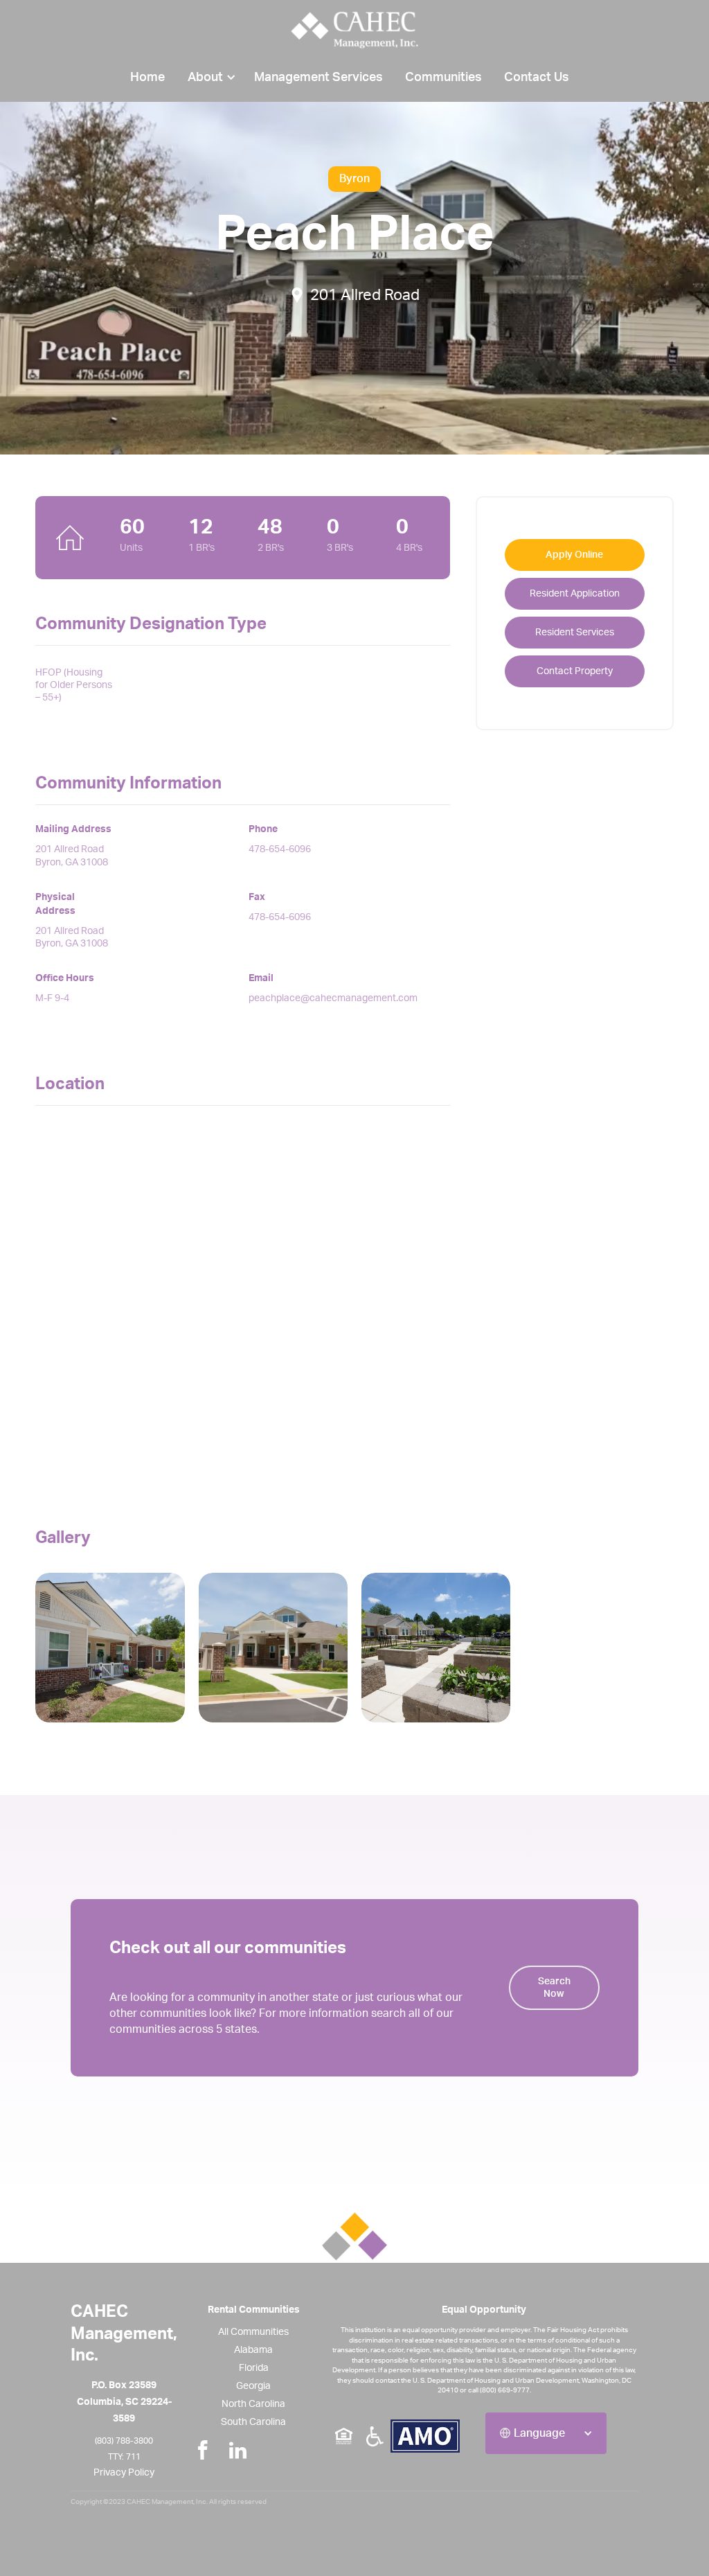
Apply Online (574, 555)
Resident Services (575, 633)
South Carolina (253, 2422)
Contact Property (575, 671)
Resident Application (575, 594)
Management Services (318, 78)
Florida (254, 2368)
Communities (443, 78)
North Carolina (253, 2404)
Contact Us (537, 78)
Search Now (554, 1988)
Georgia (253, 2386)
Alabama (253, 2350)
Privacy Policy (124, 2473)
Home (147, 78)
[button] (209, 78)
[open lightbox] (110, 1647)
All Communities (253, 2332)
